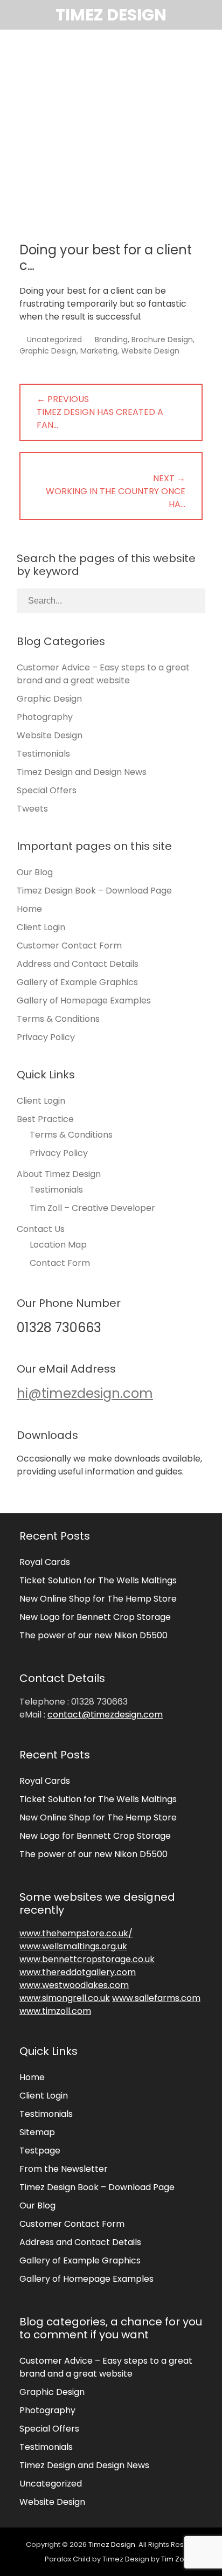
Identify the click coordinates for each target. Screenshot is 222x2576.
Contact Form (60, 1263)
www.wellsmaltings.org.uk (73, 1946)
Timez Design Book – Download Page (94, 891)
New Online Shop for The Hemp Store (98, 1599)
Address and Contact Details (78, 964)
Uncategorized (54, 340)
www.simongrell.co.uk (65, 1998)
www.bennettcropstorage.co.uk (87, 1959)
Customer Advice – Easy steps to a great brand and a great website (103, 674)
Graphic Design (48, 351)
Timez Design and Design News (82, 772)
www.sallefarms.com (156, 1998)
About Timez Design (59, 1174)
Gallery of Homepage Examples (84, 1000)
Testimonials (43, 754)
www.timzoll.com (55, 2011)
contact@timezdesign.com (105, 1715)
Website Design (150, 351)
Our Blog (35, 872)
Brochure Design (162, 340)
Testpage (40, 2151)
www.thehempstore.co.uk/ (76, 1933)
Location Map (58, 1245)
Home (29, 909)
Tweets (32, 809)
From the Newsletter (64, 2169)
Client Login (41, 927)
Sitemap (37, 2132)
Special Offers (47, 790)
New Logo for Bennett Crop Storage (95, 1617)
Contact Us (41, 1229)
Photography (45, 717)
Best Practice (45, 1119)
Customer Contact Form (69, 946)
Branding (111, 340)
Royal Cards (45, 1562)
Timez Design (111, 15)
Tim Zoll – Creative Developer (92, 1208)
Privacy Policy (46, 1037)
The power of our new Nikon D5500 (93, 1635)
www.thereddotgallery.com (78, 1972)
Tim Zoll (174, 2559)
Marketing (99, 351)
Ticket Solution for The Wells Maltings (98, 1580)
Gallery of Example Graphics (77, 982)
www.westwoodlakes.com (74, 1985)
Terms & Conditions (58, 1019)
